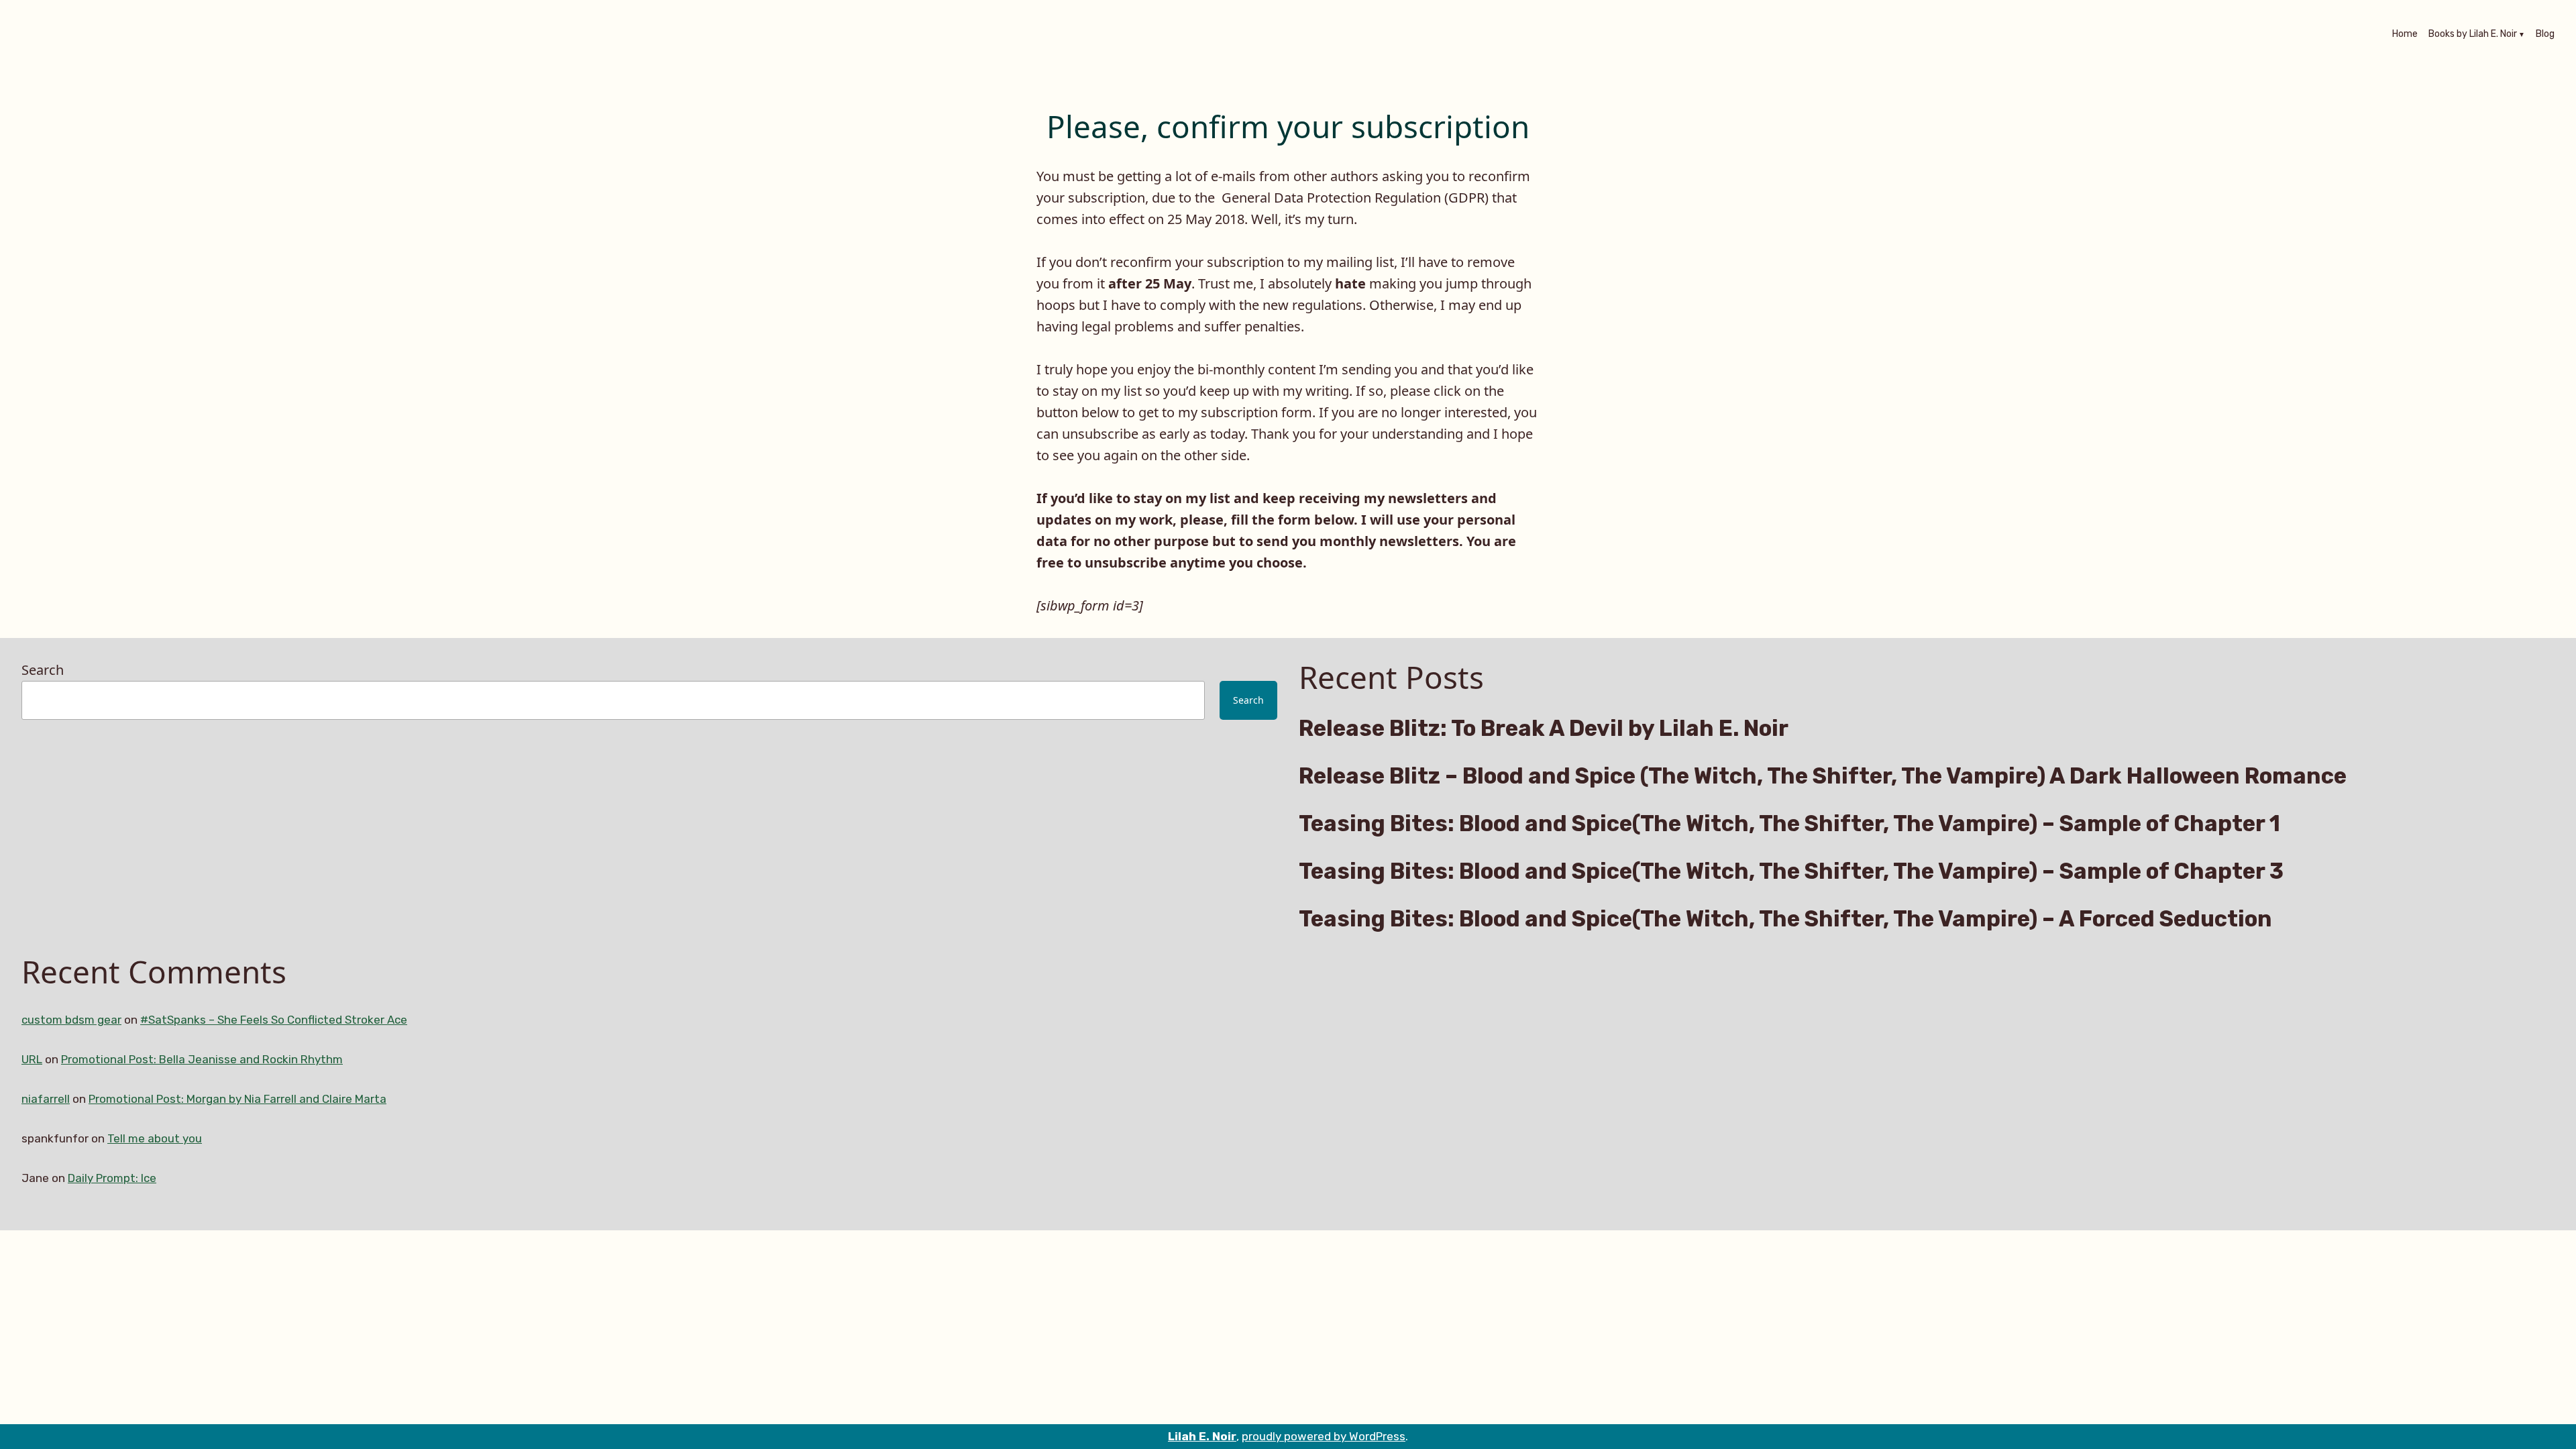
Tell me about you (155, 1138)
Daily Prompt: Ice (112, 1178)
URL (32, 1059)
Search (43, 670)
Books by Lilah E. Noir (2473, 35)
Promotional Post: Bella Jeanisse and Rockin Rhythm (202, 1059)
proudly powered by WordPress (1324, 1436)
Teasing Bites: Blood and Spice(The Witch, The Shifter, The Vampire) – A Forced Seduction (1785, 919)
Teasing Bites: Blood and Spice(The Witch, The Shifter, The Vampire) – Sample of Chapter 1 (1789, 824)
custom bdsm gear (71, 1020)
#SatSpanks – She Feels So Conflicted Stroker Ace (274, 1020)
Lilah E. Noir (1202, 1436)
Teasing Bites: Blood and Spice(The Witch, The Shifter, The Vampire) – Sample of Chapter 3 (1791, 871)
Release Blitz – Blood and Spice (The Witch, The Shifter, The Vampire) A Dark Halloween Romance (1823, 776)
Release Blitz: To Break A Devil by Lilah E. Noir (1544, 729)
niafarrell (46, 1099)
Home (2405, 35)
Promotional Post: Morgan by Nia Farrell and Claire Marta (237, 1099)
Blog (2545, 35)
